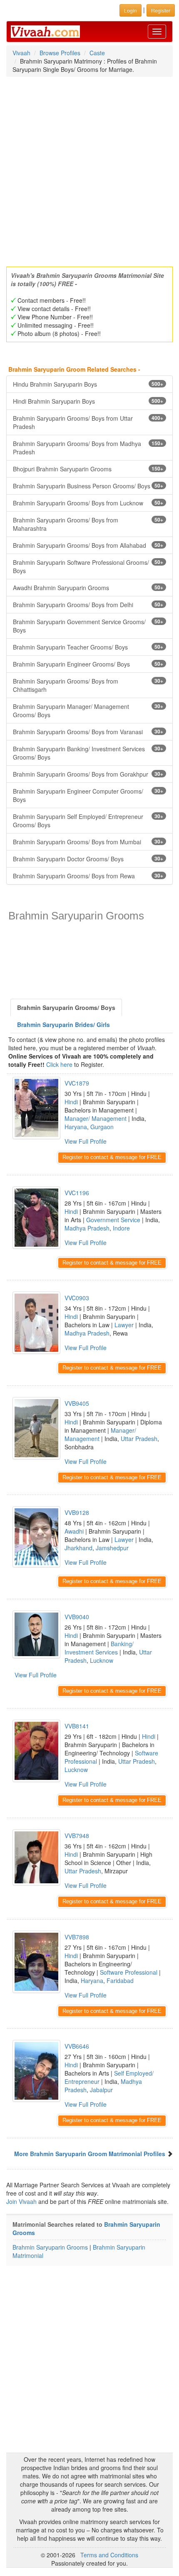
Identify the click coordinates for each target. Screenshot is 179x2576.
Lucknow (102, 1660)
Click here (59, 1064)
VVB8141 (77, 1726)
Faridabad (120, 1980)
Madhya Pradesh (87, 1228)
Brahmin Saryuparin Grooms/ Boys (66, 1007)
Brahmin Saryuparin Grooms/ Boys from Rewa (88, 876)
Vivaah (21, 53)
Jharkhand (78, 1548)
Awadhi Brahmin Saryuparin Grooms (88, 588)
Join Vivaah (22, 2201)
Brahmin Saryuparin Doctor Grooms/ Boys (88, 859)
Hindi (71, 1102)
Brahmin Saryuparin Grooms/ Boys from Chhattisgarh (88, 685)
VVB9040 (77, 1617)
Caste (97, 53)
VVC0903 (77, 1298)
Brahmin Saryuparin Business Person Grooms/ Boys (88, 486)
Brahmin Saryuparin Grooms (50, 2247)
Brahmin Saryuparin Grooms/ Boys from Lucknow (88, 503)
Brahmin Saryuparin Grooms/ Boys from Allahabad (88, 545)
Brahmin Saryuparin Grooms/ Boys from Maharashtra (88, 524)
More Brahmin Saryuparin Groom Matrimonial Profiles (90, 2154)
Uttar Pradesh (139, 1439)
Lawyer (124, 1325)
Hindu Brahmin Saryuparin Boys (88, 384)
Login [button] (131, 10)
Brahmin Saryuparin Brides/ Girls (63, 1025)
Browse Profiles (60, 53)
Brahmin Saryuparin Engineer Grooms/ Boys (88, 664)
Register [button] (161, 10)
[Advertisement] (89, 169)
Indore (121, 1228)
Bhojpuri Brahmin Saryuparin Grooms (88, 469)
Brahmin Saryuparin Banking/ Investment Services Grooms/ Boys (88, 753)
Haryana (76, 1127)
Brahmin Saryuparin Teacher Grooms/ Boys (88, 647)
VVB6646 (77, 2046)
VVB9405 (77, 1403)
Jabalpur (101, 2090)
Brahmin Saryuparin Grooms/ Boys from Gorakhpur (88, 774)
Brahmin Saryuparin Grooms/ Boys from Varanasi (88, 732)
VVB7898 (77, 1937)
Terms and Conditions (109, 2555)
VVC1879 (77, 1083)
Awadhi (74, 1531)
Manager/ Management (96, 1118)
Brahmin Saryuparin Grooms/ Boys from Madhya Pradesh (88, 448)
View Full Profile (86, 1141)
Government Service (113, 1220)
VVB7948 (77, 1836)
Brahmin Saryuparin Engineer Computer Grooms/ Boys (88, 795)
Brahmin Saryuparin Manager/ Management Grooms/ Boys (88, 711)
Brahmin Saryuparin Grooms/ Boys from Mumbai (88, 842)
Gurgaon (102, 1127)
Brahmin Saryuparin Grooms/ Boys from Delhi (88, 605)
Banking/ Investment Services (99, 1648)
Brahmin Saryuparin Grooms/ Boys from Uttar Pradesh (88, 422)
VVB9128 (77, 1512)
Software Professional (129, 1972)
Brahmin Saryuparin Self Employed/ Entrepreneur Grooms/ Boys (88, 821)
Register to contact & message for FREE (112, 1157)
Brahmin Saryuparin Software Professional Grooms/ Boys (88, 566)
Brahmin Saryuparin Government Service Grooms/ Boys (88, 626)
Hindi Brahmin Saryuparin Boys (88, 401)
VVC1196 (77, 1193)
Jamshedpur (112, 1548)
